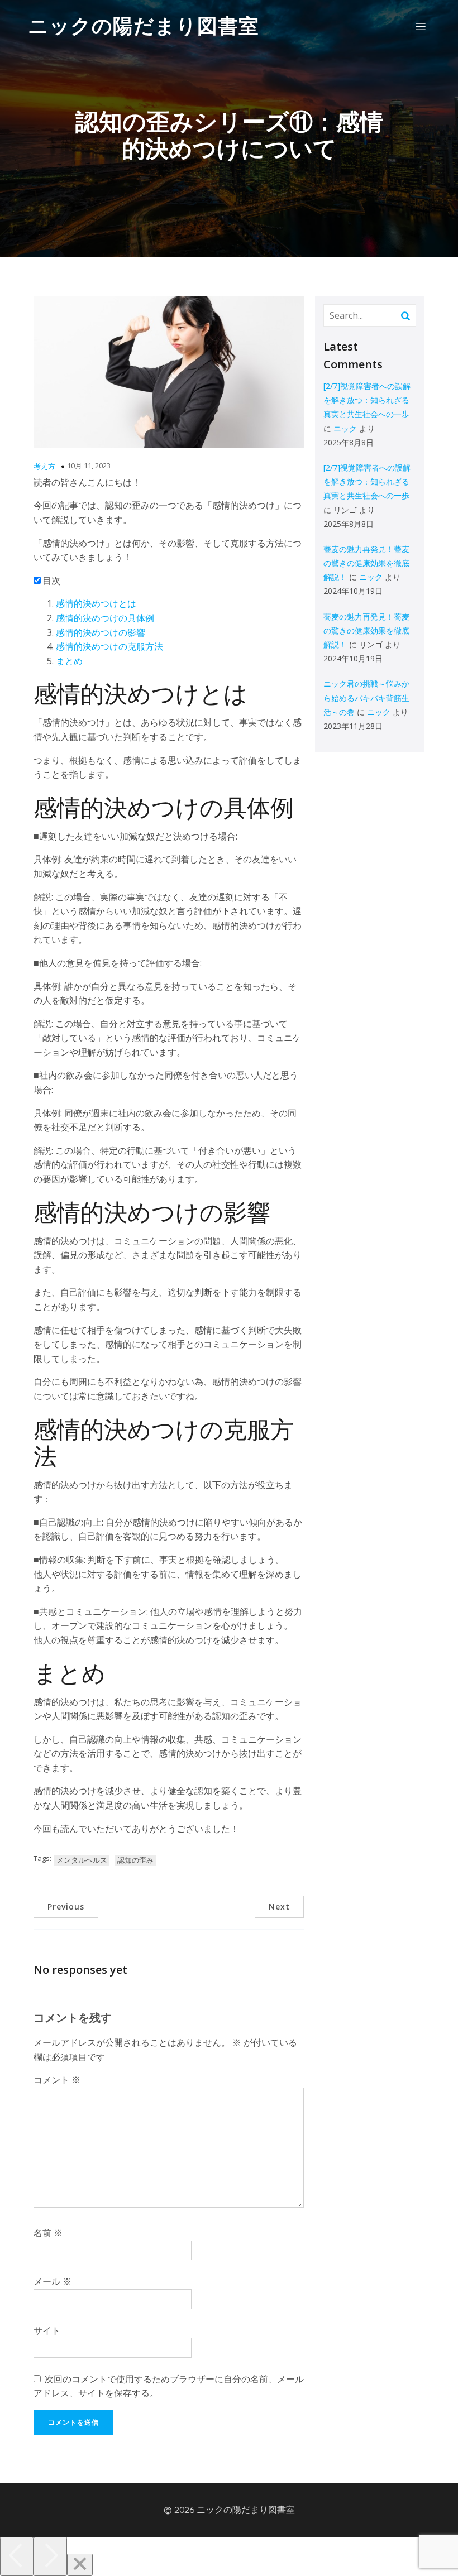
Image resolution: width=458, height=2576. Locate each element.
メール (53, 2281)
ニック (345, 428)
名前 (48, 2233)
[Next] (50, 2556)
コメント (57, 2080)
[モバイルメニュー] (421, 26)
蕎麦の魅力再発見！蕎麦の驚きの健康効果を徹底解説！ (366, 563)
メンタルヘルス (82, 1860)
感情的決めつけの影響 (101, 632)
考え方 (44, 466)
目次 (51, 581)
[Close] (80, 2565)
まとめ (69, 661)
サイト (47, 2330)
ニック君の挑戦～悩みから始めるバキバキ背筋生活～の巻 (366, 697)
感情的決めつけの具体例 (105, 618)
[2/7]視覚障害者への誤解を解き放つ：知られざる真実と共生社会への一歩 (367, 400)
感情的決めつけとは (96, 603)
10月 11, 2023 (89, 466)
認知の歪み (135, 1860)
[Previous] (17, 2556)
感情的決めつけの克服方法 (109, 646)
